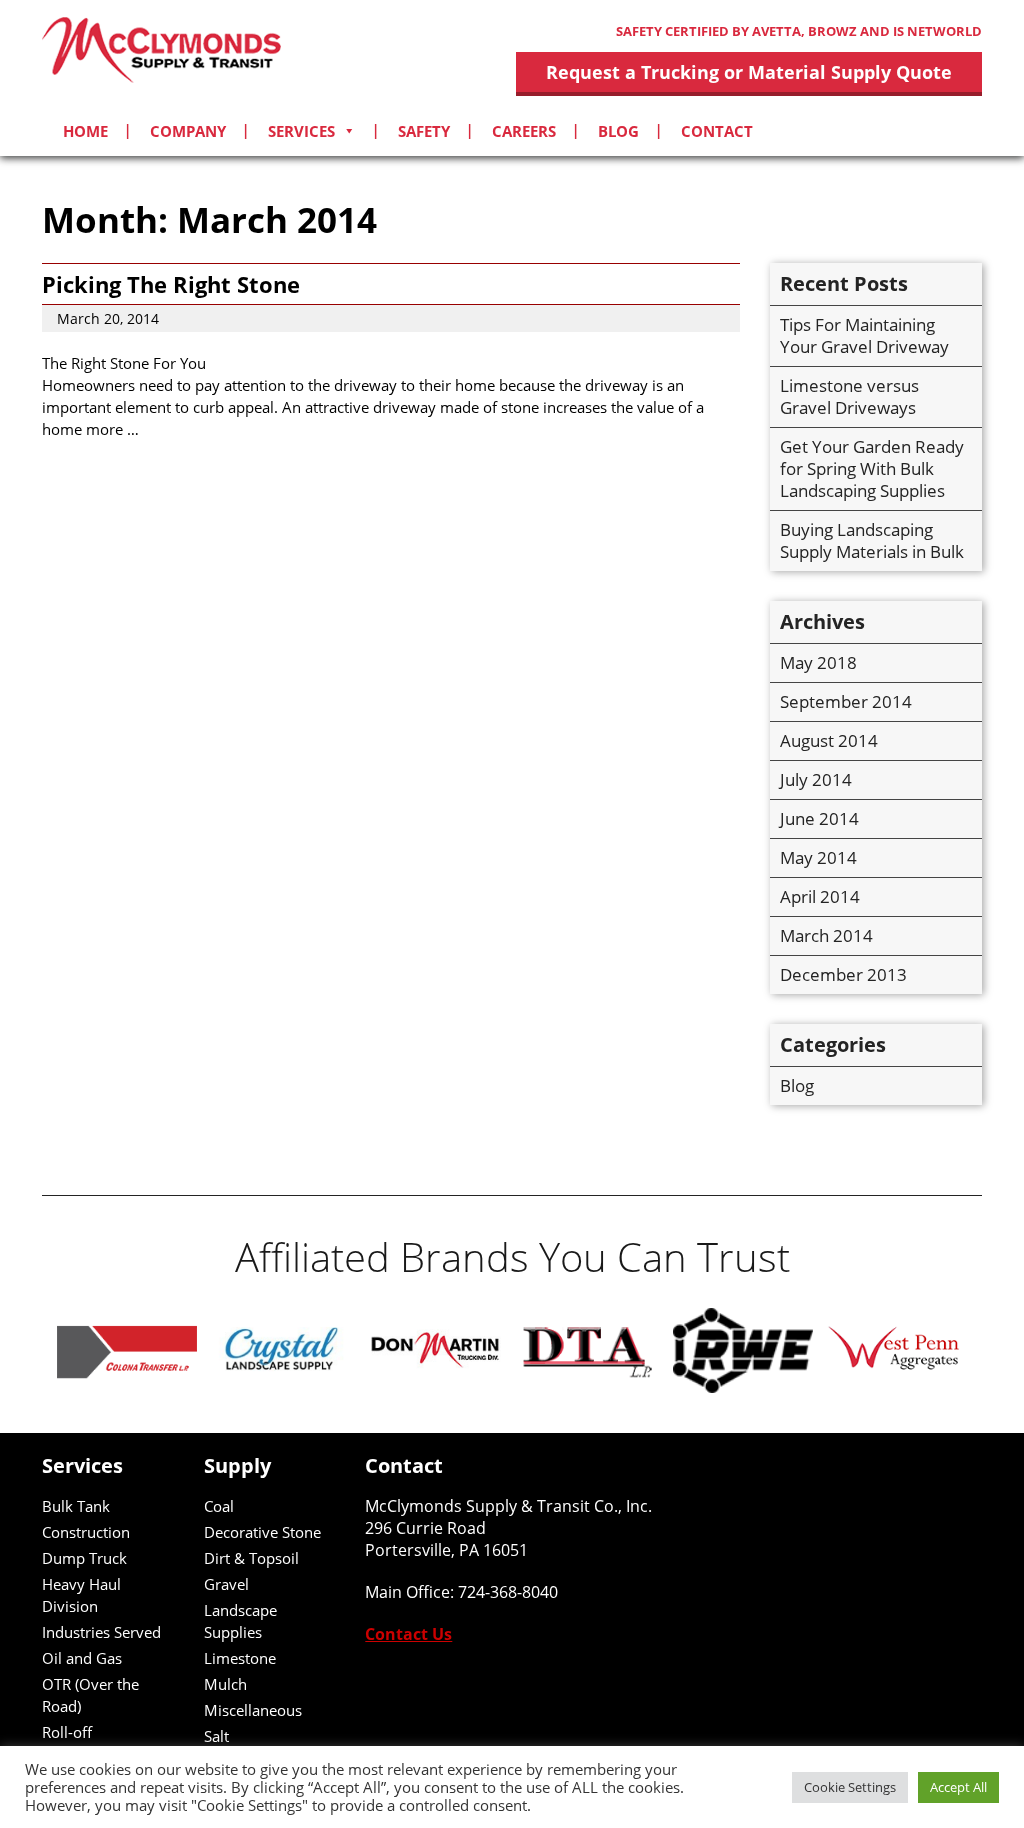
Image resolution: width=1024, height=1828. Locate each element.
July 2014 (816, 779)
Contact (717, 131)
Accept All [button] (958, 1787)
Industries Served (101, 1632)
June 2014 (819, 818)
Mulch (225, 1684)
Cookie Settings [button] (850, 1787)
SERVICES (301, 131)
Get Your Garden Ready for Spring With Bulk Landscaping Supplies (872, 468)
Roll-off (67, 1732)
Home (85, 131)
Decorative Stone (262, 1532)
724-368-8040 (508, 1592)
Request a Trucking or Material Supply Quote (749, 72)
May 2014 (818, 857)
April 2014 (820, 896)
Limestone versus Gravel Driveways (849, 396)
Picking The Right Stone (171, 284)
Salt (216, 1736)
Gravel (226, 1584)
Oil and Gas (82, 1658)
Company (188, 131)
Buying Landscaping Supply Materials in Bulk (872, 540)
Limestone (240, 1658)
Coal (219, 1506)
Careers (524, 131)
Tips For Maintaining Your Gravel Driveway (864, 335)
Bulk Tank (76, 1506)
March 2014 (826, 935)
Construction (86, 1532)
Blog (618, 131)
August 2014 (829, 740)
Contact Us (408, 1634)
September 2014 (846, 701)
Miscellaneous (253, 1710)
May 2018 (818, 662)
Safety (424, 131)
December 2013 (843, 974)
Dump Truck (84, 1558)
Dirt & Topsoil (251, 1558)
